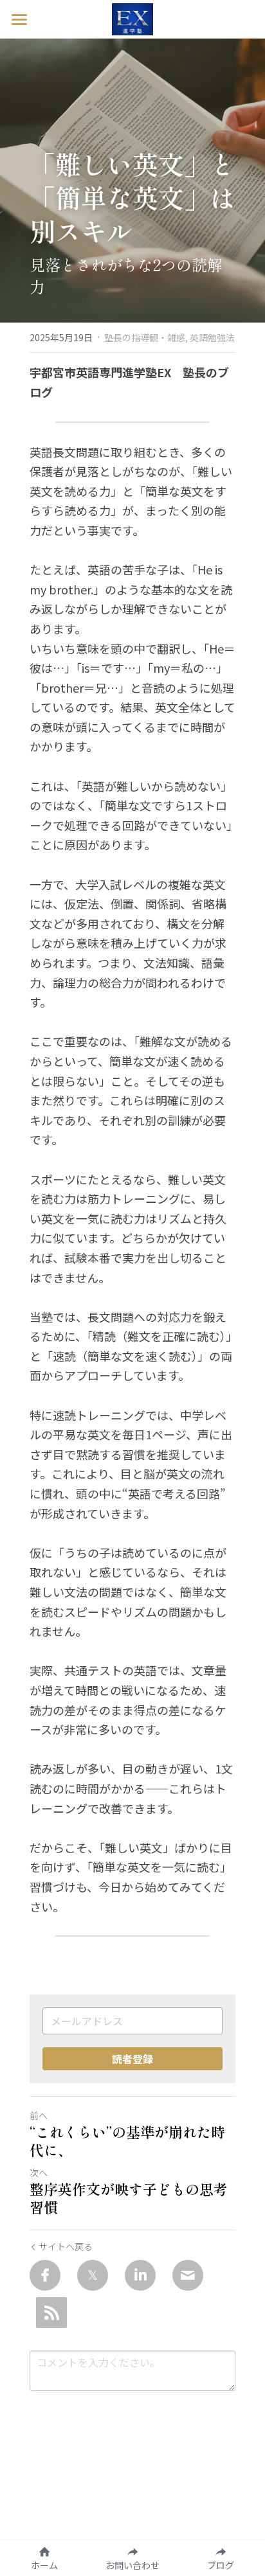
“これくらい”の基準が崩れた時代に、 (127, 2141)
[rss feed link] (51, 2313)
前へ (39, 2115)
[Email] (188, 2275)
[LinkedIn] (140, 2275)
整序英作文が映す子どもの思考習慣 (129, 2198)
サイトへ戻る (66, 2246)
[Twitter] (93, 2275)
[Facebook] (45, 2275)
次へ (39, 2172)
